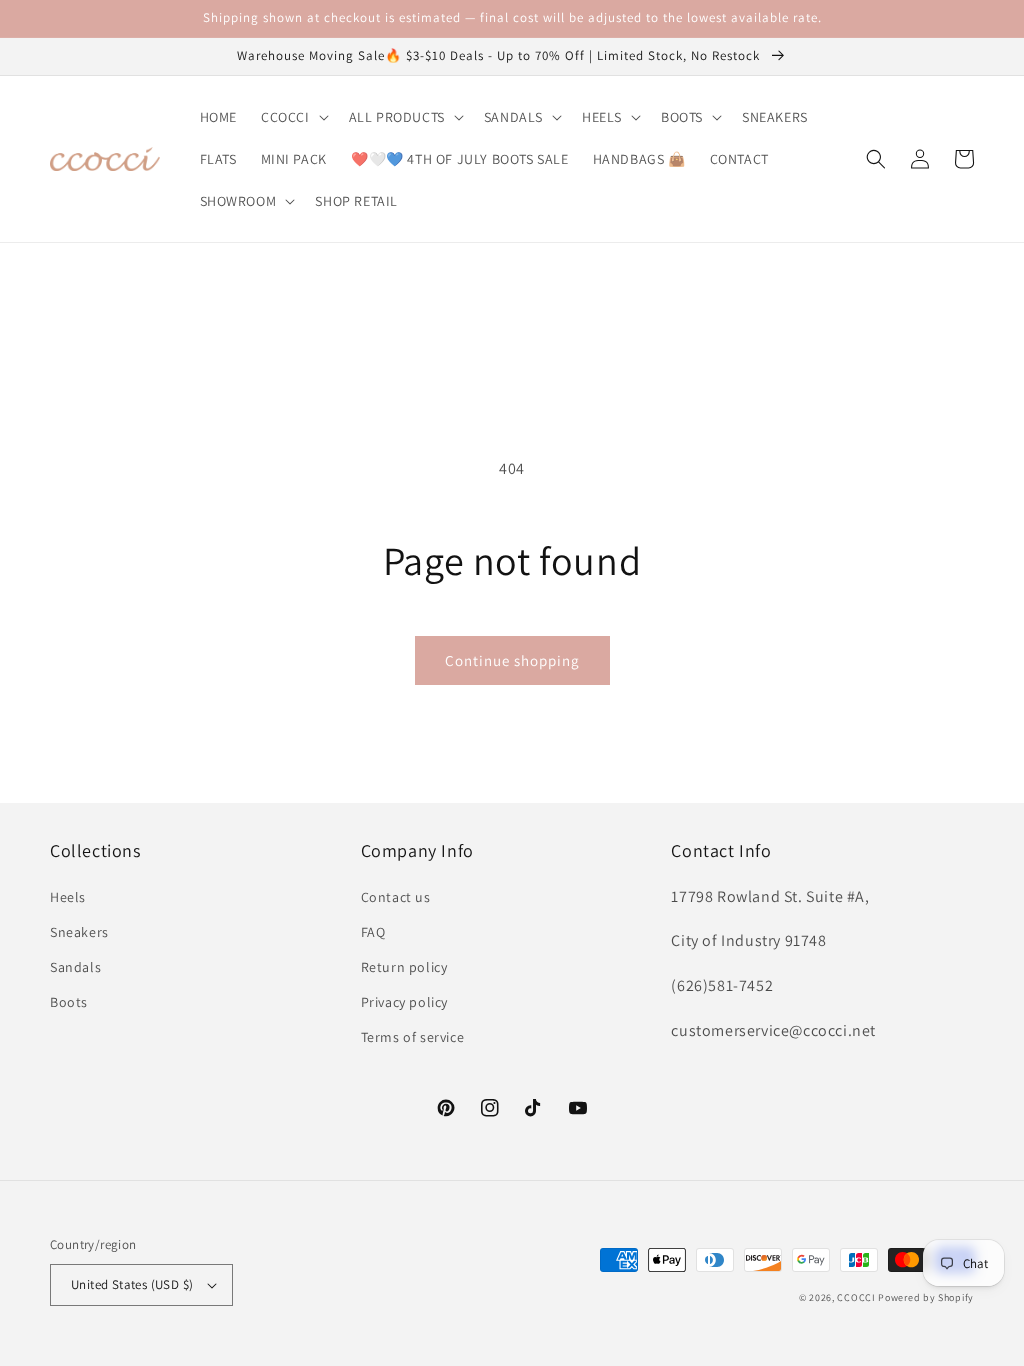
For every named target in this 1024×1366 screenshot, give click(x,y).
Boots (69, 1002)
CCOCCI (856, 1297)
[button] (293, 117)
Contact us (396, 897)
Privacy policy (404, 1002)
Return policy (404, 967)
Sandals (75, 967)
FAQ (373, 932)
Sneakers (79, 932)
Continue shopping (512, 660)
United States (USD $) (132, 1284)
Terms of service (413, 1037)
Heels (68, 897)
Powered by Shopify (926, 1297)
